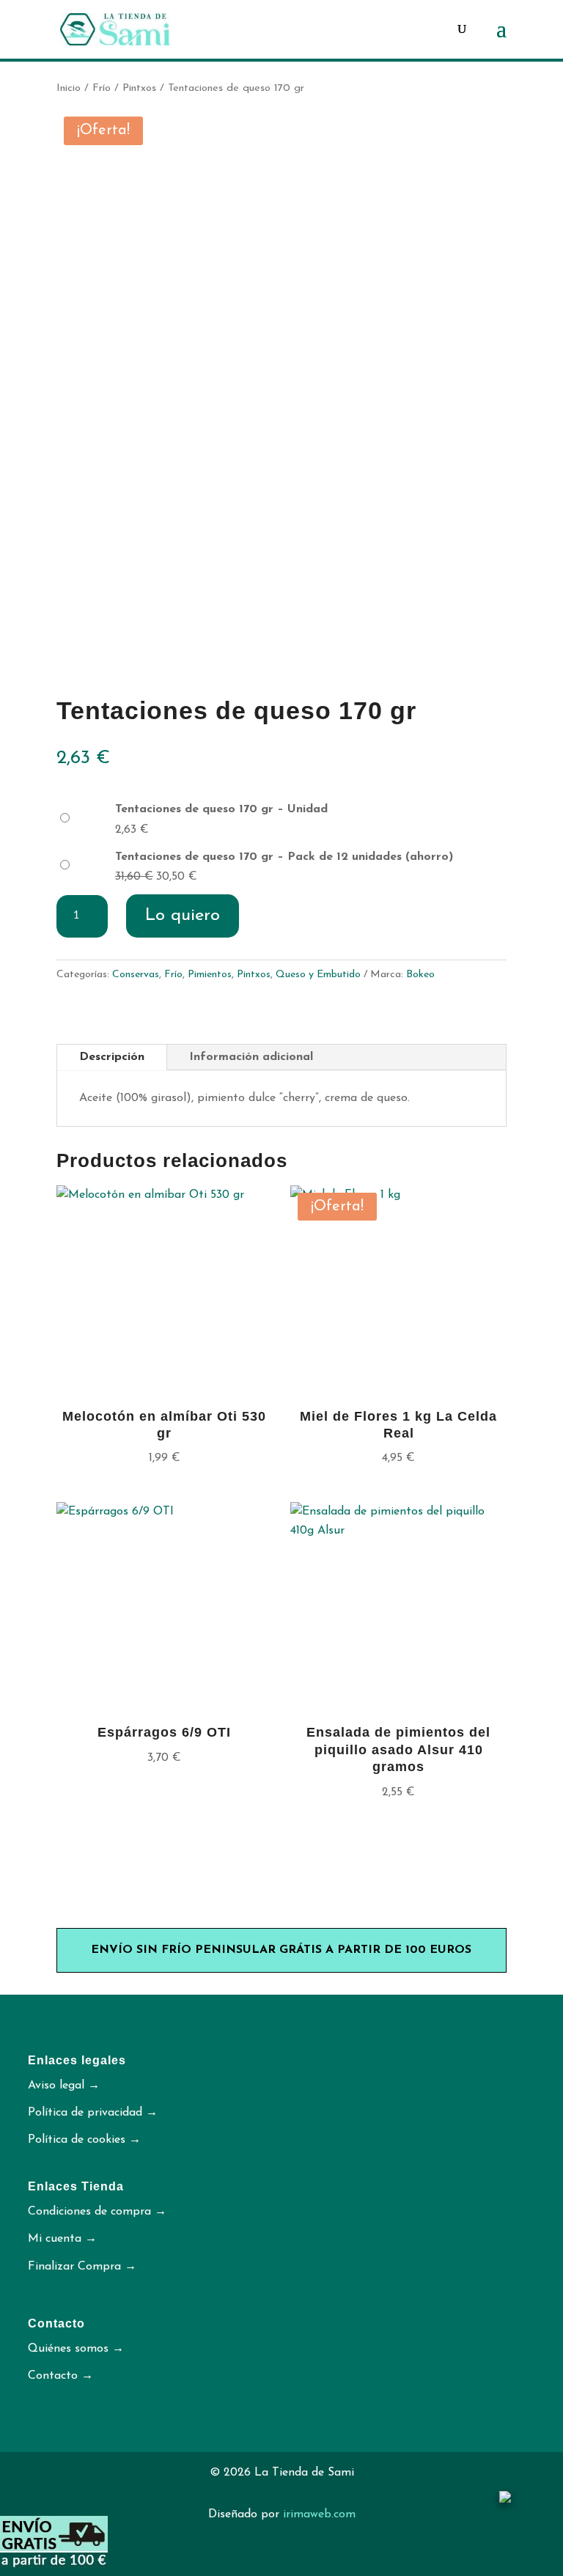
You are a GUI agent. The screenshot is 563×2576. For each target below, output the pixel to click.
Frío (102, 88)
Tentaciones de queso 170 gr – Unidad (221, 809)
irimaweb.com (319, 2514)
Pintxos (139, 88)
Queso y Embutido (318, 975)
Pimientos (210, 975)
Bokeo (420, 975)
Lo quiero (183, 916)
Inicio (69, 88)
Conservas (136, 975)
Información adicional (251, 1057)
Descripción (112, 1057)
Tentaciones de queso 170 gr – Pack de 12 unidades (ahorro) (284, 857)
